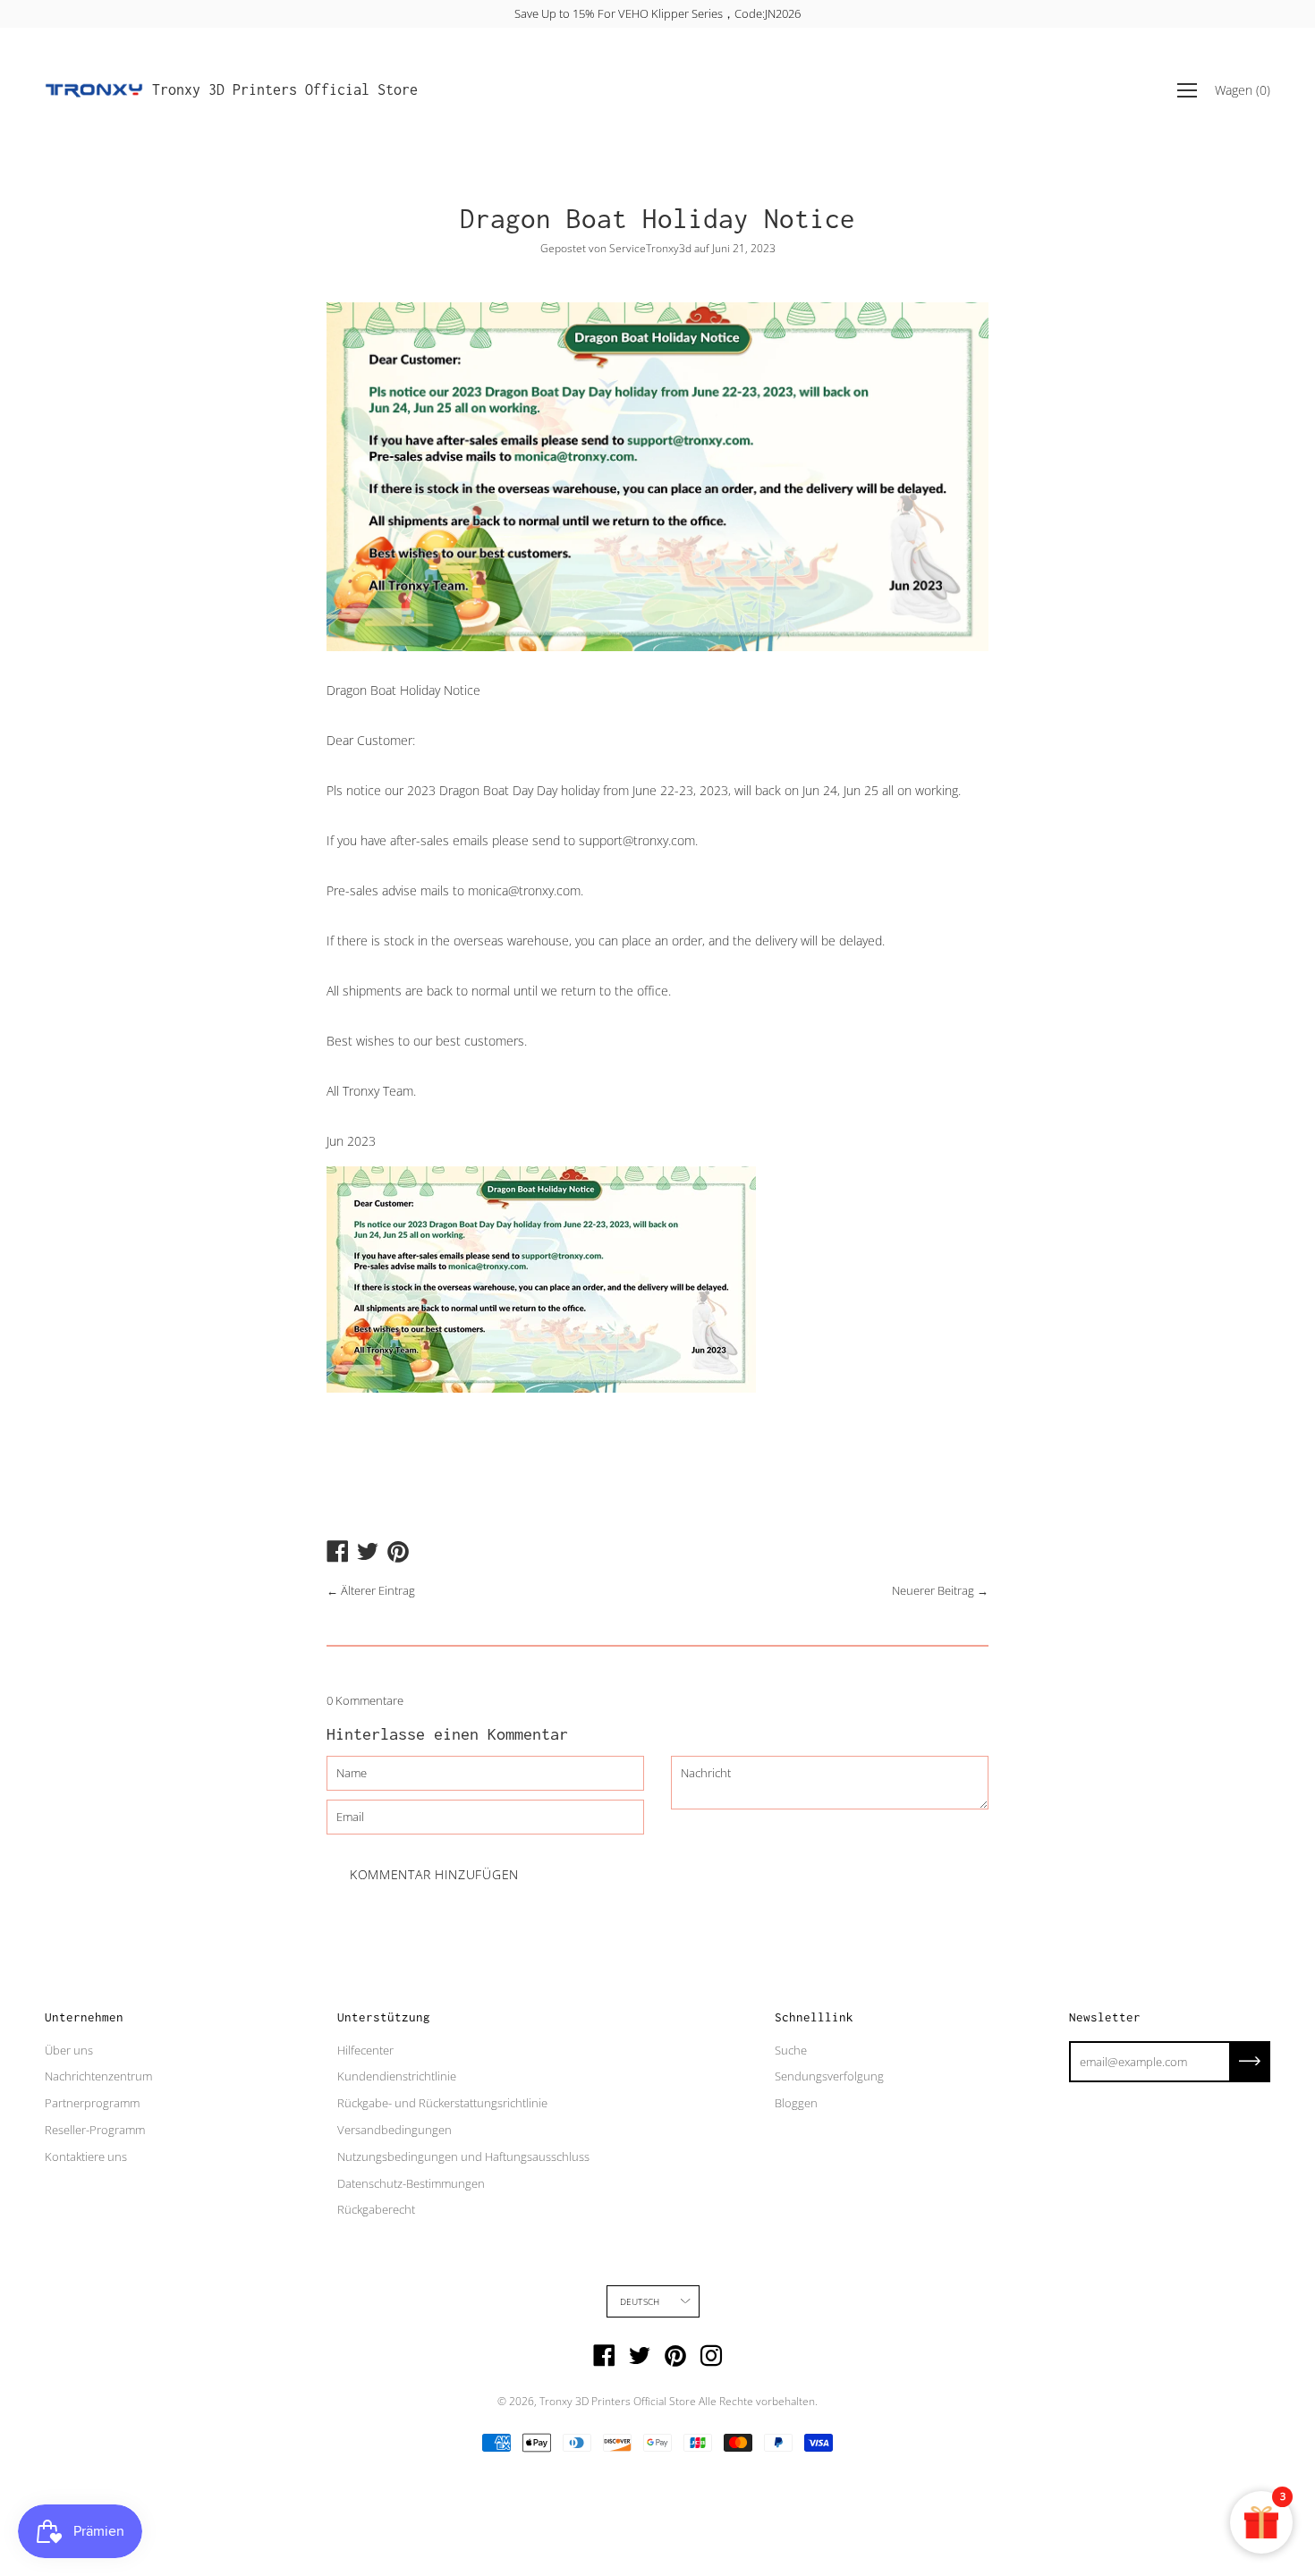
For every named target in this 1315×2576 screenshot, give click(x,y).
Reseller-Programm (95, 2130)
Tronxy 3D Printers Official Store (285, 89)
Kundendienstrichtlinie (397, 2076)
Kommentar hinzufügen (434, 1874)
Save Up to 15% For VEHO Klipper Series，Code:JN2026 (657, 13)
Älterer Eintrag (378, 1590)
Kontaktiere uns (86, 2157)
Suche (791, 2050)
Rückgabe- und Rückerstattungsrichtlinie (442, 2103)
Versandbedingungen (394, 2130)
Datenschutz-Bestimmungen (411, 2183)
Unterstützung (384, 2017)
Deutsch (640, 2301)
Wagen (1243, 90)
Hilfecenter (365, 2050)
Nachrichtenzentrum (98, 2076)
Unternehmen (84, 2017)
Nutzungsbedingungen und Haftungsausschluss (463, 2157)
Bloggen (796, 2103)
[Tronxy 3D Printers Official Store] (94, 90)
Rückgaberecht (376, 2209)
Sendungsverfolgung (829, 2076)
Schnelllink (814, 2017)
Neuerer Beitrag (933, 1590)
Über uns (69, 2050)
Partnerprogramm (92, 2103)
